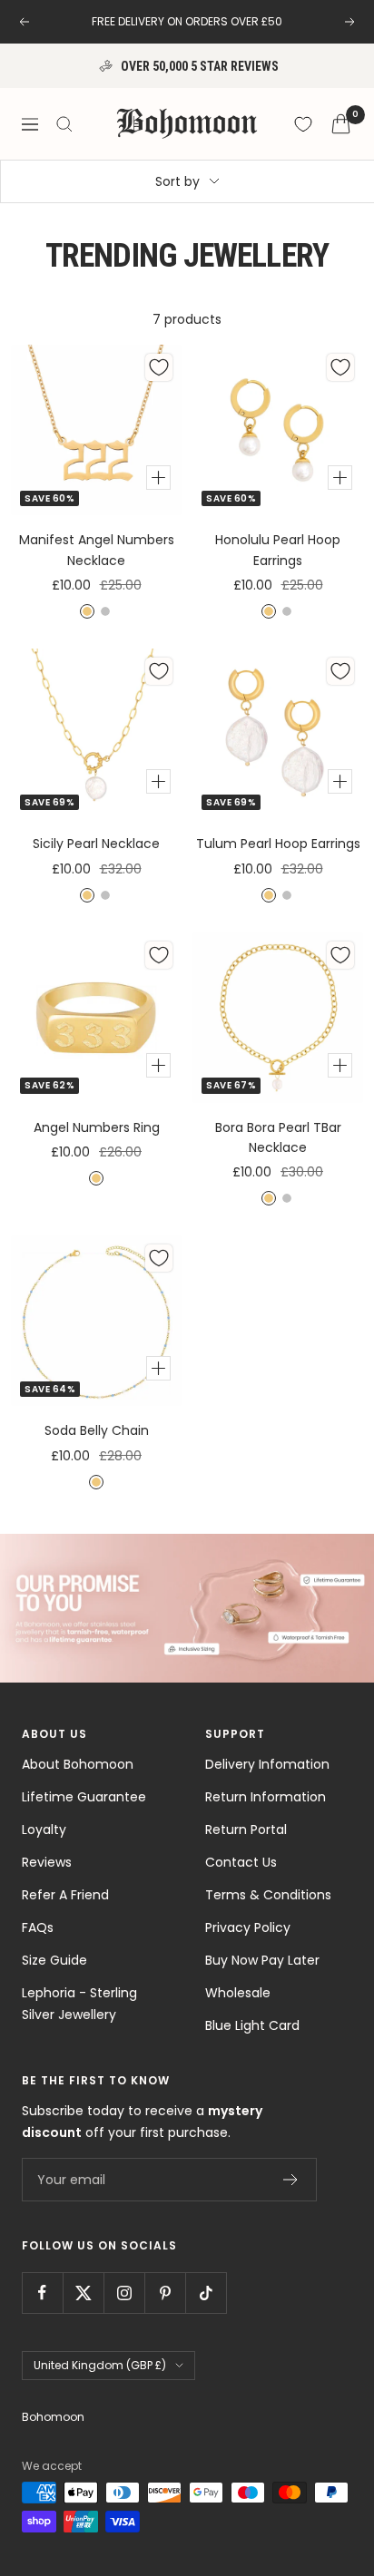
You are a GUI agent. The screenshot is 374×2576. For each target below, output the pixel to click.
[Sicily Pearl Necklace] (96, 734)
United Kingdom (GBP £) (100, 2365)
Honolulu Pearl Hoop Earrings (278, 550)
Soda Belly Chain (97, 1430)
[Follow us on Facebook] (42, 2293)
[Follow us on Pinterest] (165, 2293)
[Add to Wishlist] (159, 367)
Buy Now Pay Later (262, 1960)
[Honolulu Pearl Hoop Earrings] (278, 430)
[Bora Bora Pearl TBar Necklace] (278, 1018)
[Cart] (341, 124)
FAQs (38, 1927)
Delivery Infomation (267, 1764)
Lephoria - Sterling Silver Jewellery (79, 2004)
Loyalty (44, 1830)
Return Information (266, 1797)
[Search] (64, 124)
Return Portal (246, 1830)
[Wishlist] (303, 124)
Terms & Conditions (268, 1895)
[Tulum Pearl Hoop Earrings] (278, 734)
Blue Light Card (252, 2025)
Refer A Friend (65, 1895)
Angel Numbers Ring (97, 1127)
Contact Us (241, 1862)
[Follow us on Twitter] (83, 2293)
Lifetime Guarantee (84, 1797)
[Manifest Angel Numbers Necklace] (96, 430)
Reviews (47, 1862)
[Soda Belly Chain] (96, 1321)
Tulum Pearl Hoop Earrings (278, 844)
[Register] (291, 2180)
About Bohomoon (78, 1764)
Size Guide (54, 1960)
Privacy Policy (248, 1927)
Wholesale (238, 1993)
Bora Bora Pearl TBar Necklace (278, 1137)
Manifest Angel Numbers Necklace (97, 550)
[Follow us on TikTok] (206, 2293)
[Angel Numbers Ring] (96, 1018)
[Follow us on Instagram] (124, 2293)
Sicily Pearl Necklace (96, 844)
